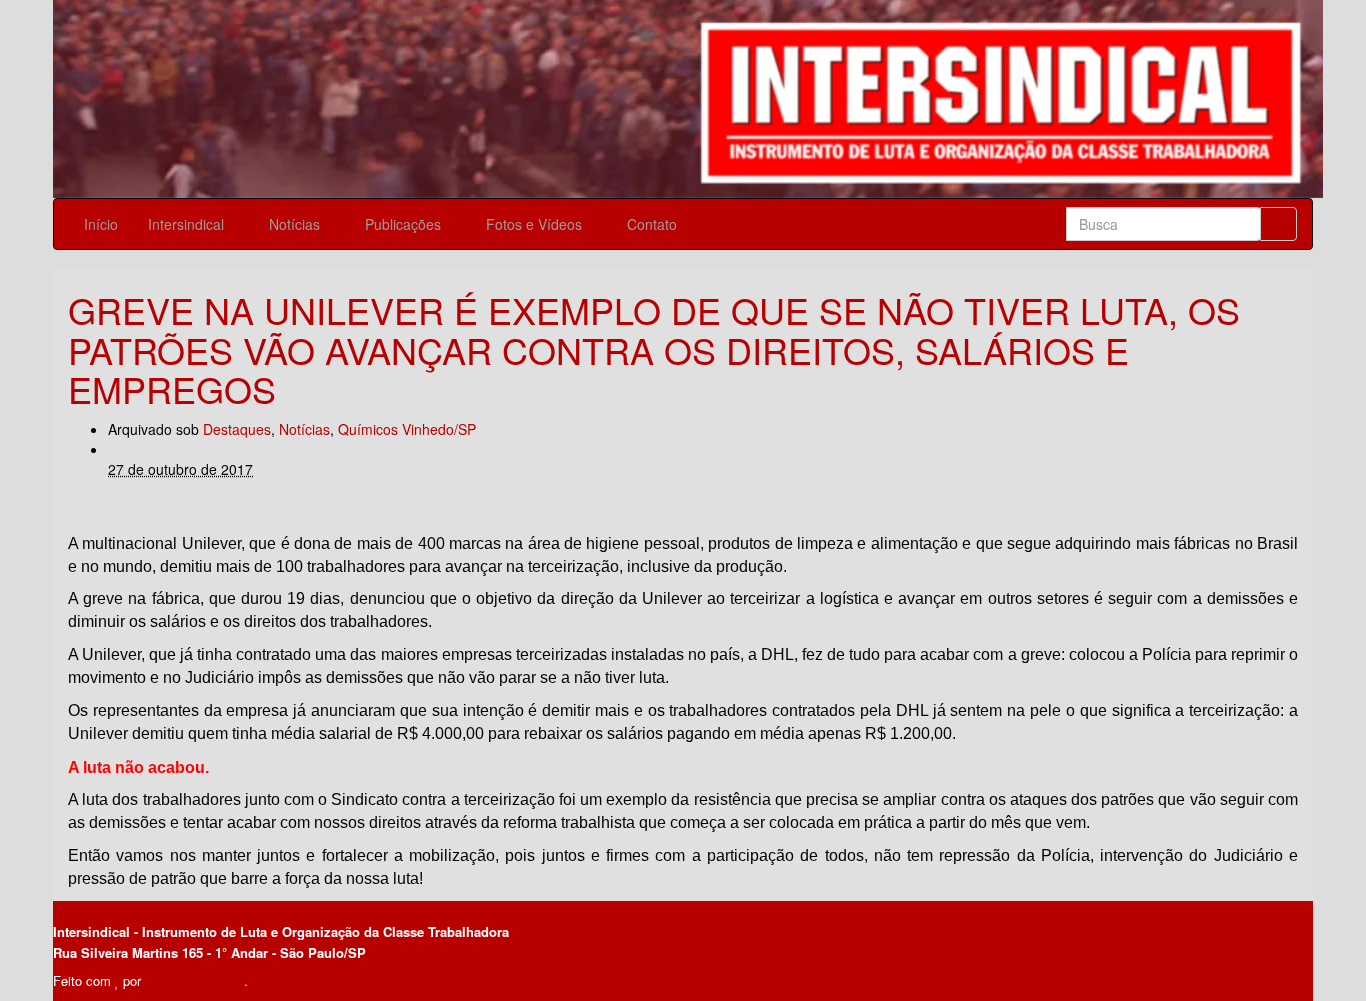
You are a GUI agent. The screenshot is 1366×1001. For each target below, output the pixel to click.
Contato (654, 224)
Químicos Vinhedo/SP (407, 429)
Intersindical (188, 224)
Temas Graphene (194, 980)
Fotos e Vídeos (536, 224)
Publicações (405, 224)
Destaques (237, 429)
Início (101, 224)
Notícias (296, 224)
